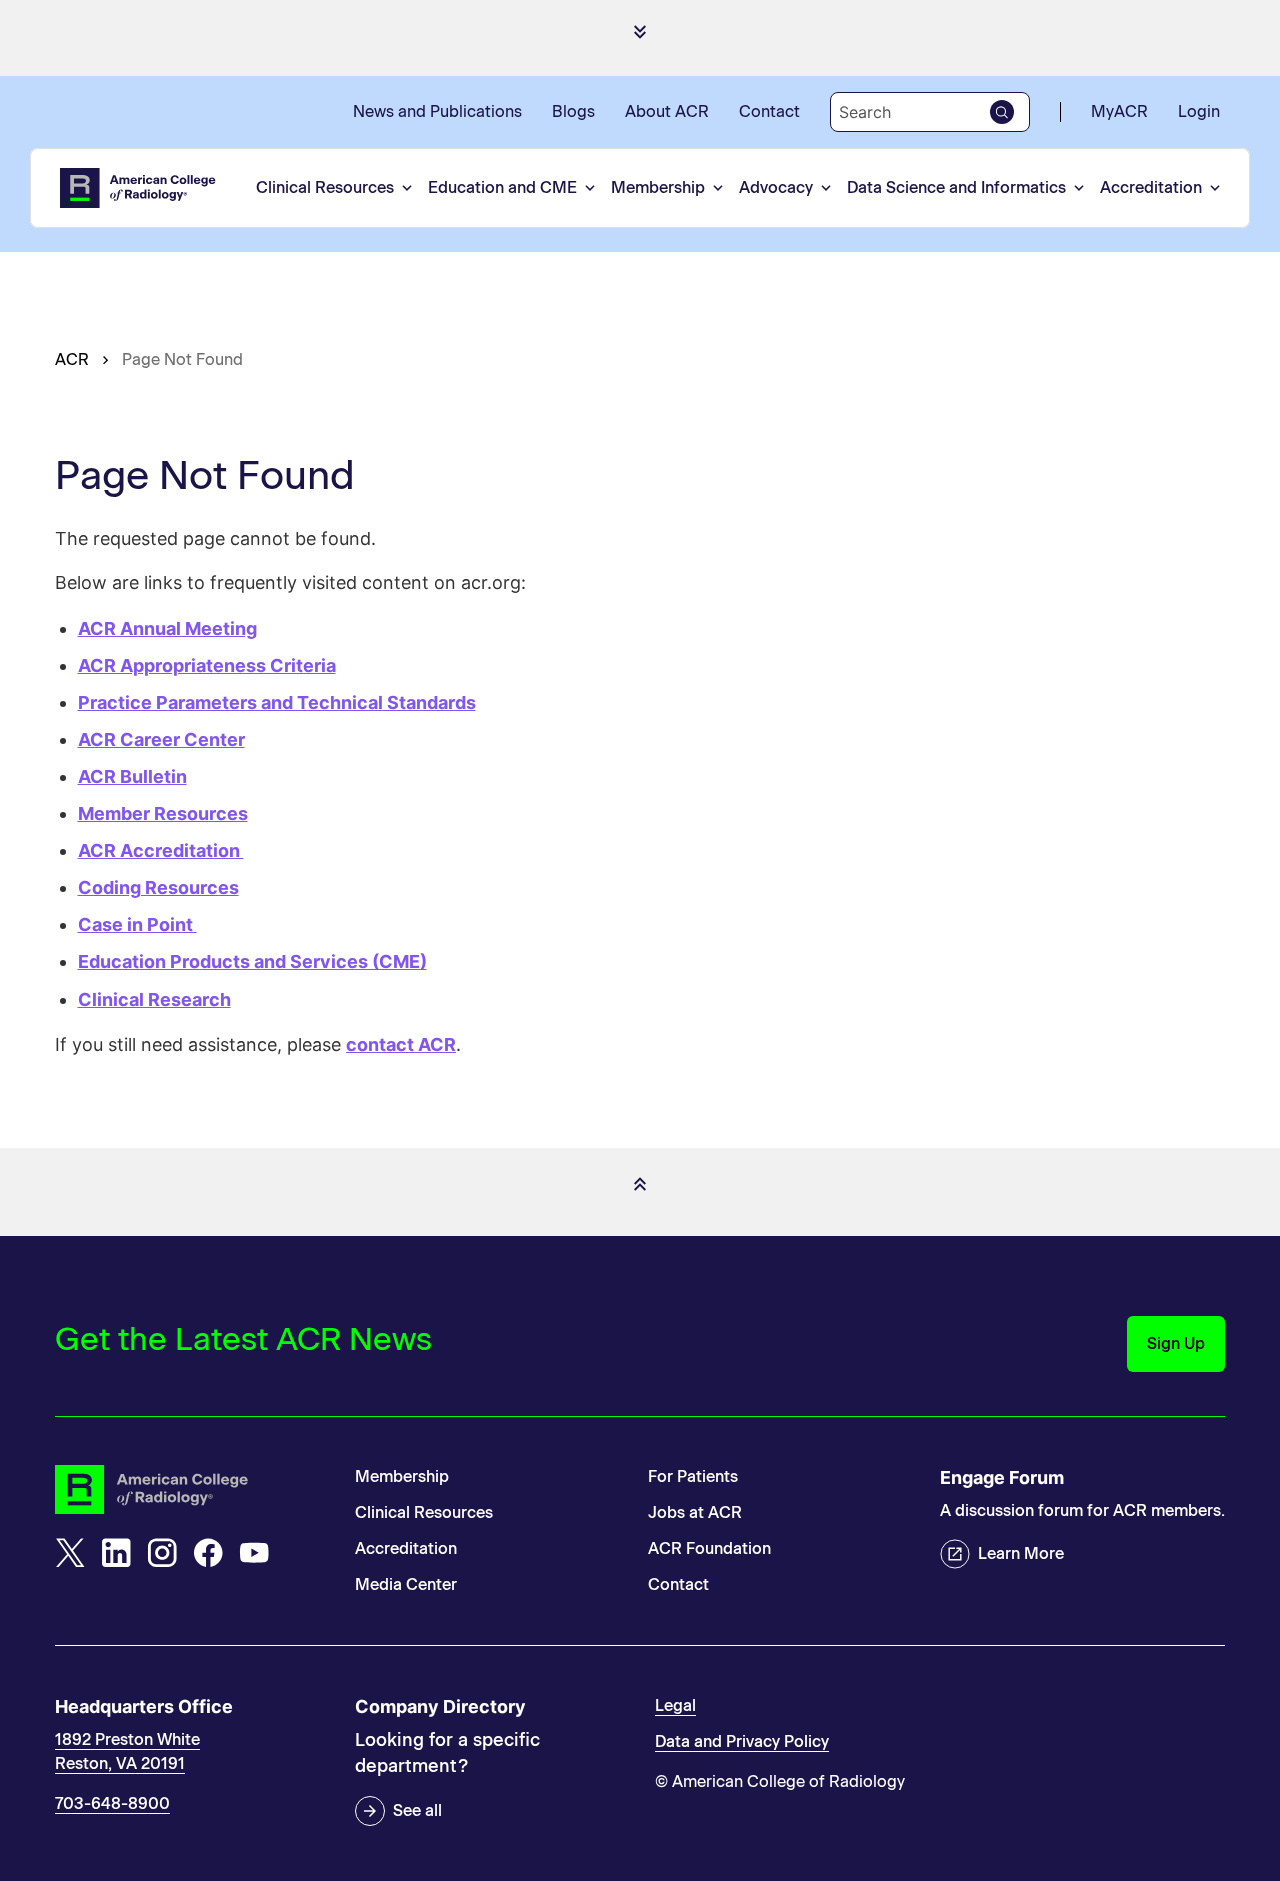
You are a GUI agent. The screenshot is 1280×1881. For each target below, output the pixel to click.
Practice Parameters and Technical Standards (277, 702)
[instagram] (162, 1553)
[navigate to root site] (190, 1489)
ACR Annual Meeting (167, 628)
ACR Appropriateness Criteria (207, 665)
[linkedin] (116, 1553)
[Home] (139, 188)
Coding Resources (158, 887)
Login (1199, 111)
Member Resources (163, 813)
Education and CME (502, 187)
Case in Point (137, 924)
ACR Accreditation (161, 850)
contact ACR (401, 1044)
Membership (658, 187)
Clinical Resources (325, 187)
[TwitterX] (70, 1553)
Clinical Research (154, 999)
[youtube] (254, 1553)
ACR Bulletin (132, 776)
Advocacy (776, 187)
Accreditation (1151, 187)
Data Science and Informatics (956, 187)
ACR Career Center (161, 739)
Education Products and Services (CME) (252, 961)
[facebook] (208, 1553)
